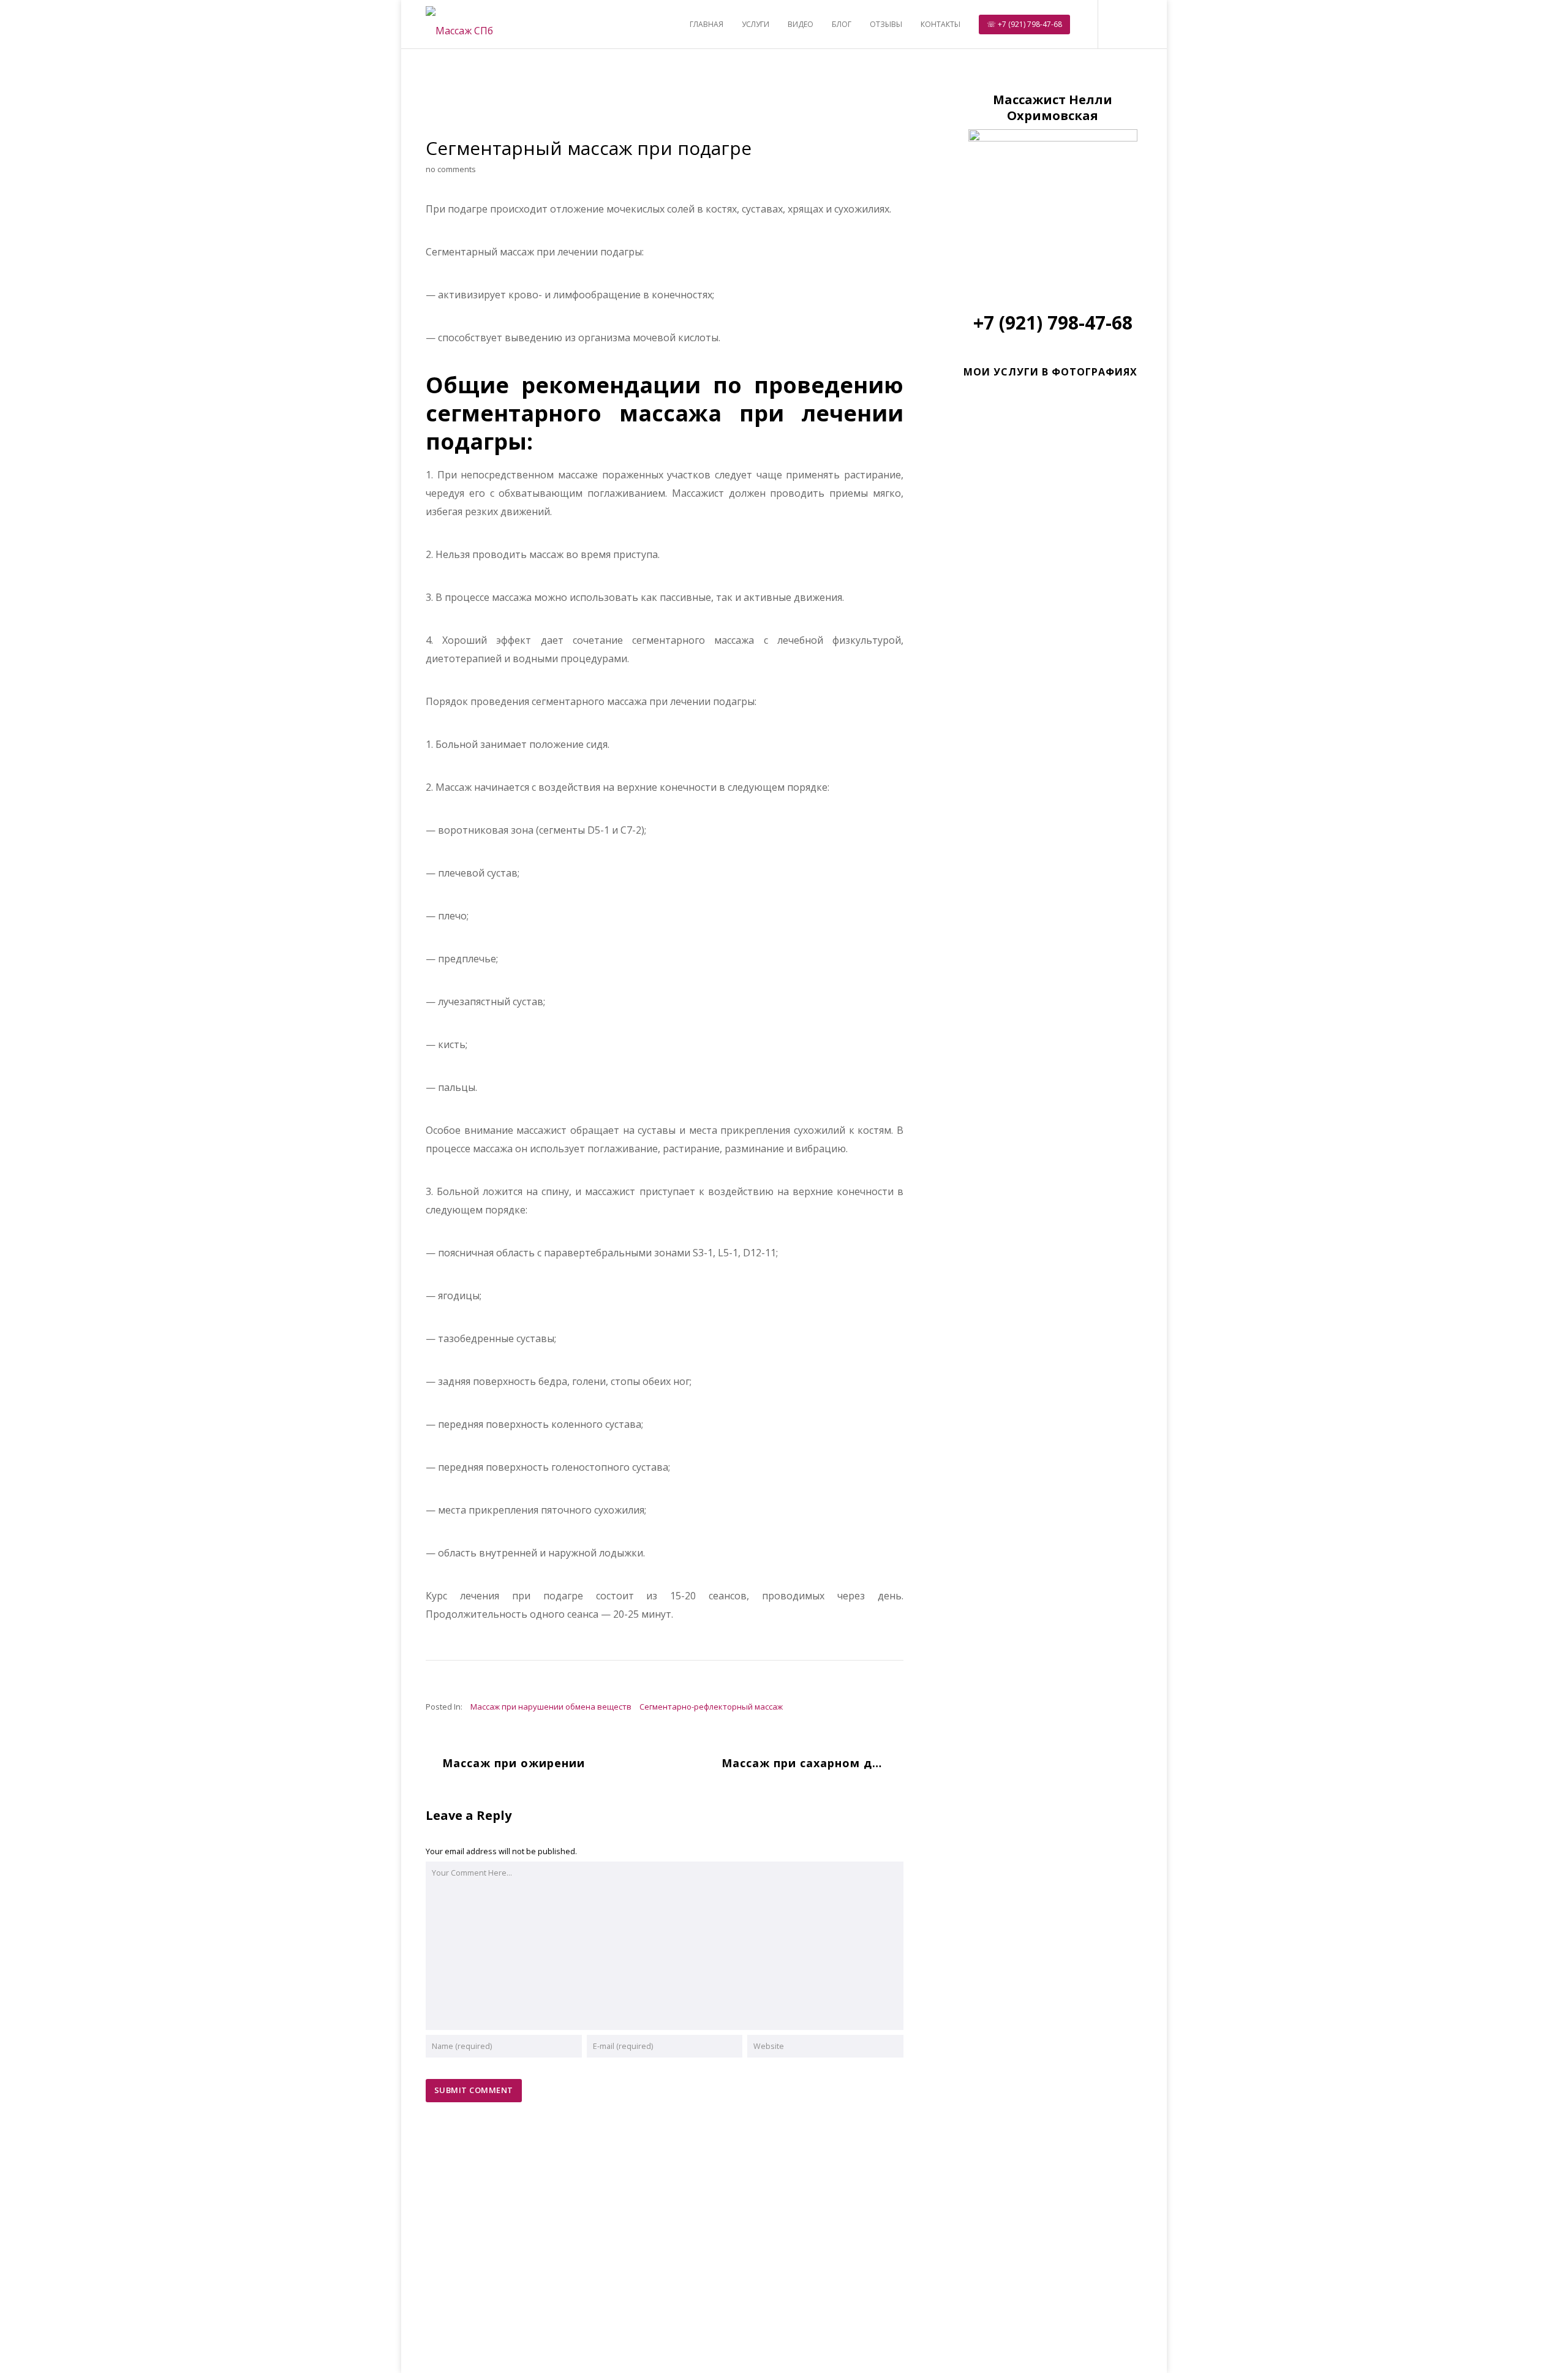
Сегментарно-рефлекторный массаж (711, 1707)
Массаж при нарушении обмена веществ (551, 1707)
